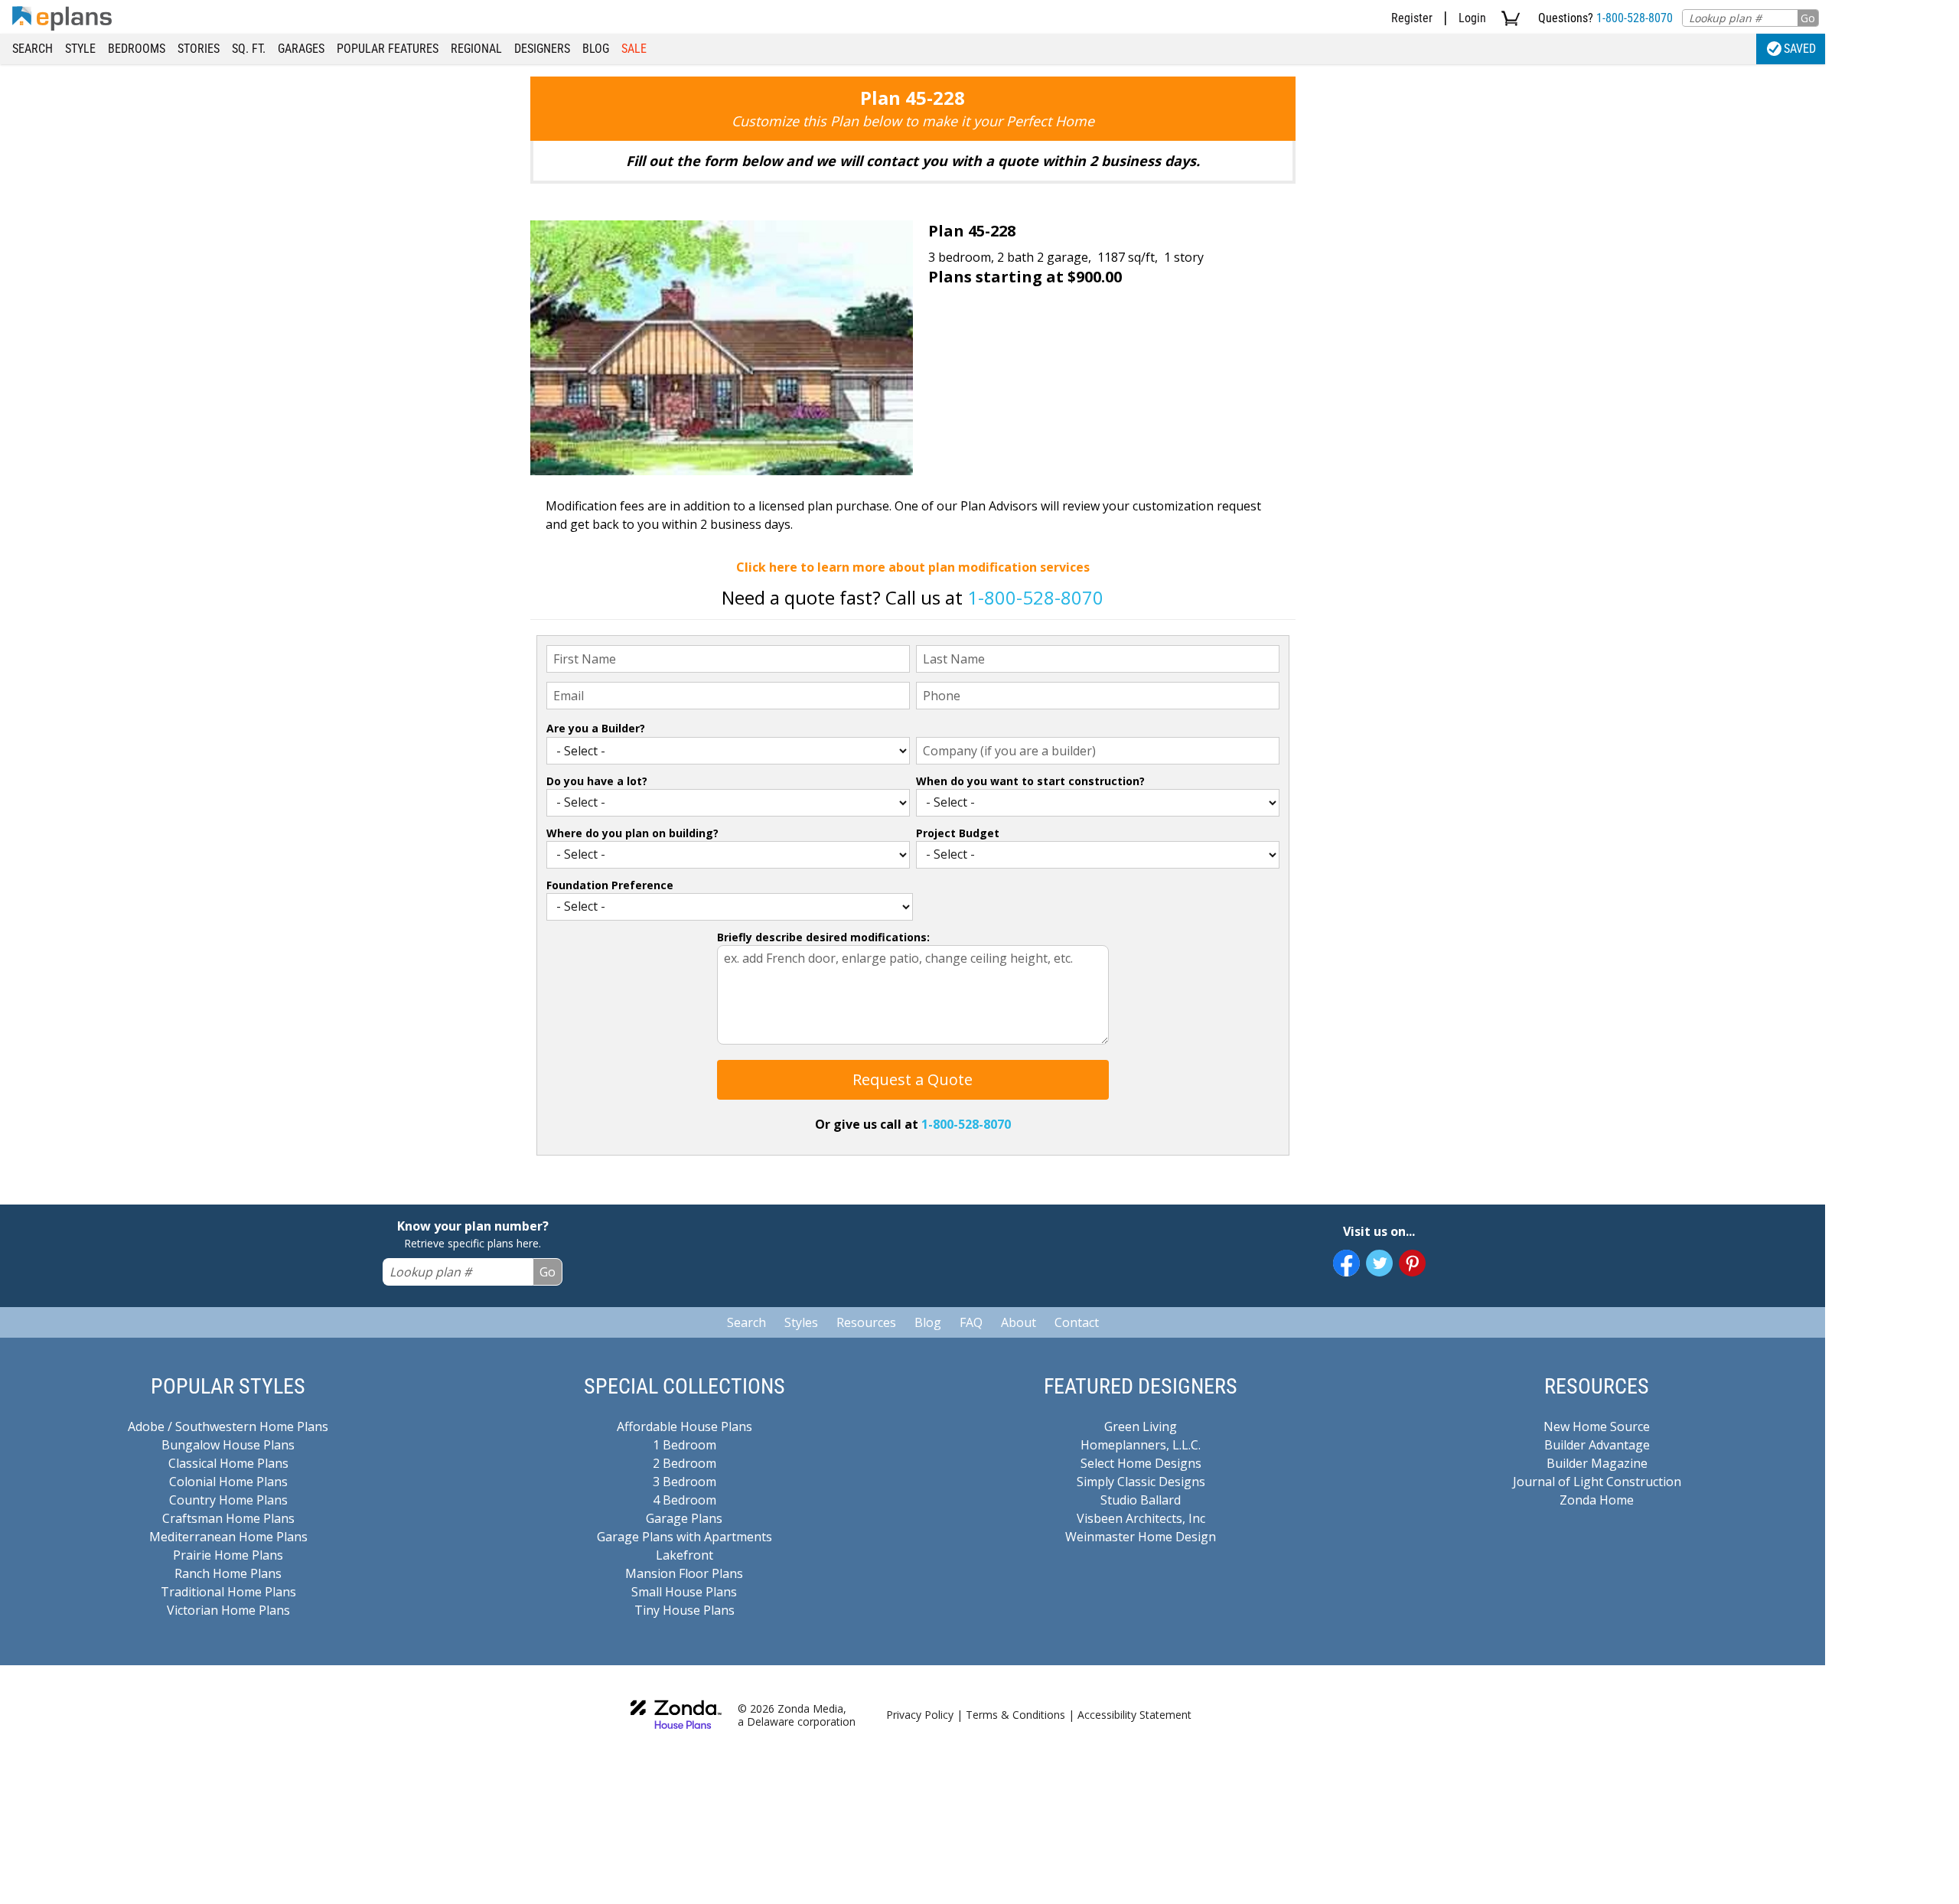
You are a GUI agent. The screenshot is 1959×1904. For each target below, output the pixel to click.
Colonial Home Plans (228, 1482)
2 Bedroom (685, 1463)
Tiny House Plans (685, 1610)
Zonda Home (1597, 1500)
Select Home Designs (1141, 1463)
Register (1412, 18)
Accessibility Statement (1134, 1715)
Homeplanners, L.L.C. (1141, 1445)
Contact (1077, 1322)
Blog (596, 49)
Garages (301, 49)
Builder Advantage (1597, 1445)
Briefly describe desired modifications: (823, 937)
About (1019, 1322)
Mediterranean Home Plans (228, 1537)
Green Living (1141, 1426)
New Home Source (1597, 1426)
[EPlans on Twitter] (1379, 1263)
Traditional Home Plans (228, 1592)
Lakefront (685, 1555)
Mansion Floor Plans (684, 1573)
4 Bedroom (685, 1500)
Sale (634, 49)
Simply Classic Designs (1141, 1482)
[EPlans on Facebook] (1346, 1263)
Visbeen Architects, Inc (1141, 1518)
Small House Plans (684, 1592)
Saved (1800, 49)
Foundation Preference (610, 885)
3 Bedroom (685, 1482)
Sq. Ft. (249, 49)
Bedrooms (137, 49)
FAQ (971, 1322)
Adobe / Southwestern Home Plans (228, 1426)
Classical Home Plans (228, 1463)
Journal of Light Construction (1597, 1482)
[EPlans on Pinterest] (1412, 1263)
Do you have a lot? (597, 781)
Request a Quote (913, 1079)
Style (80, 49)
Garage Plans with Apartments (685, 1537)
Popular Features (388, 49)
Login (1472, 18)
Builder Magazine (1597, 1463)
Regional (476, 49)
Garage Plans (684, 1518)
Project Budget (958, 833)
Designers (542, 49)
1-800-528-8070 (1635, 18)
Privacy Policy (920, 1715)
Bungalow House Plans (228, 1445)
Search (33, 49)
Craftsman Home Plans (228, 1518)
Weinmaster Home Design (1141, 1537)
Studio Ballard (1141, 1500)
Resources (866, 1322)
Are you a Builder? (596, 728)
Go (1808, 18)
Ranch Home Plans (228, 1573)
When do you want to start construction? (1030, 781)
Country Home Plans (228, 1500)
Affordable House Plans (685, 1426)
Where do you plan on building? (632, 833)
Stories (199, 49)
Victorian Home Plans (228, 1610)
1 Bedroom (685, 1445)
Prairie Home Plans (228, 1555)
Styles (801, 1322)
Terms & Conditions (1015, 1715)
